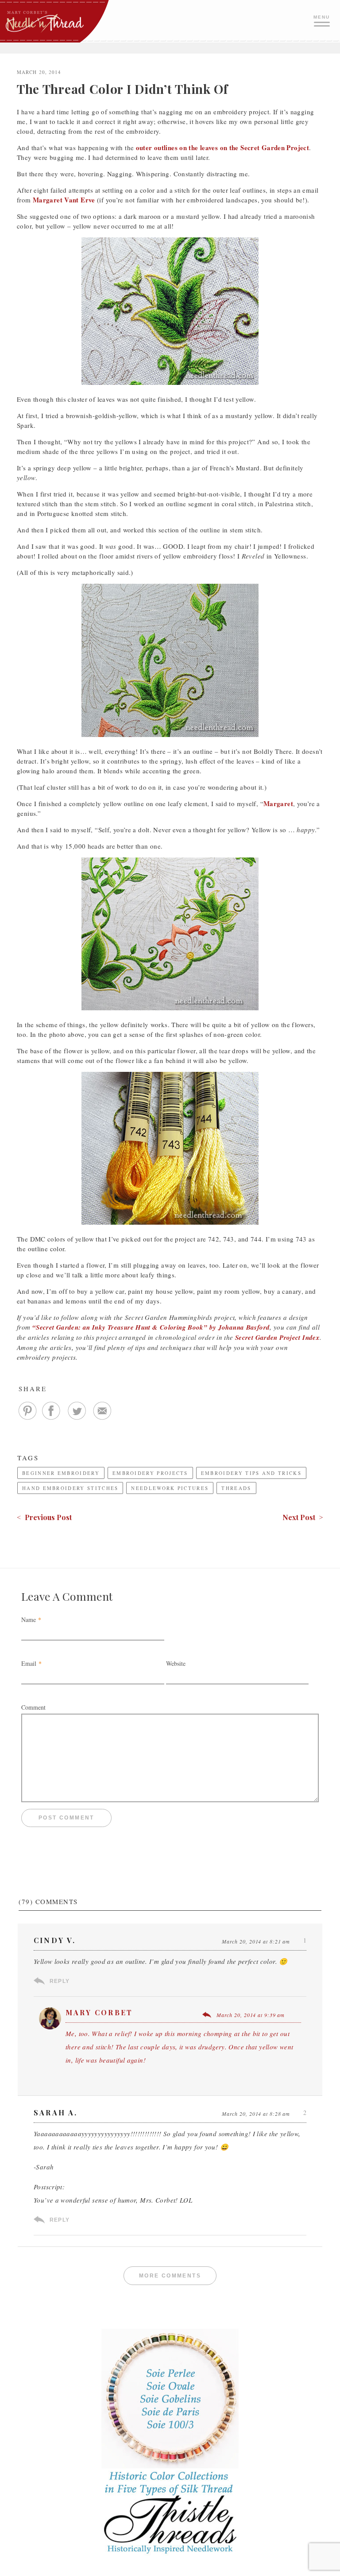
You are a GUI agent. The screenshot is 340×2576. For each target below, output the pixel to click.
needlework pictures (170, 1488)
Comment (33, 1707)
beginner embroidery (61, 1473)
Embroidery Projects (150, 1473)
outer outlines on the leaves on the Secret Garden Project (222, 147)
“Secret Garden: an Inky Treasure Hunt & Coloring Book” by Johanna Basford (151, 1327)
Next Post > (303, 1517)
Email (29, 1663)
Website (176, 1663)
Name (29, 1620)
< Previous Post (44, 1517)
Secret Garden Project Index (277, 1337)
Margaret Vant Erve (64, 200)
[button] (323, 20)
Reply (60, 1981)
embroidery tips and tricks (251, 1473)
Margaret (278, 803)
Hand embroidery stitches (70, 1488)
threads (236, 1488)
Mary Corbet (99, 2012)
